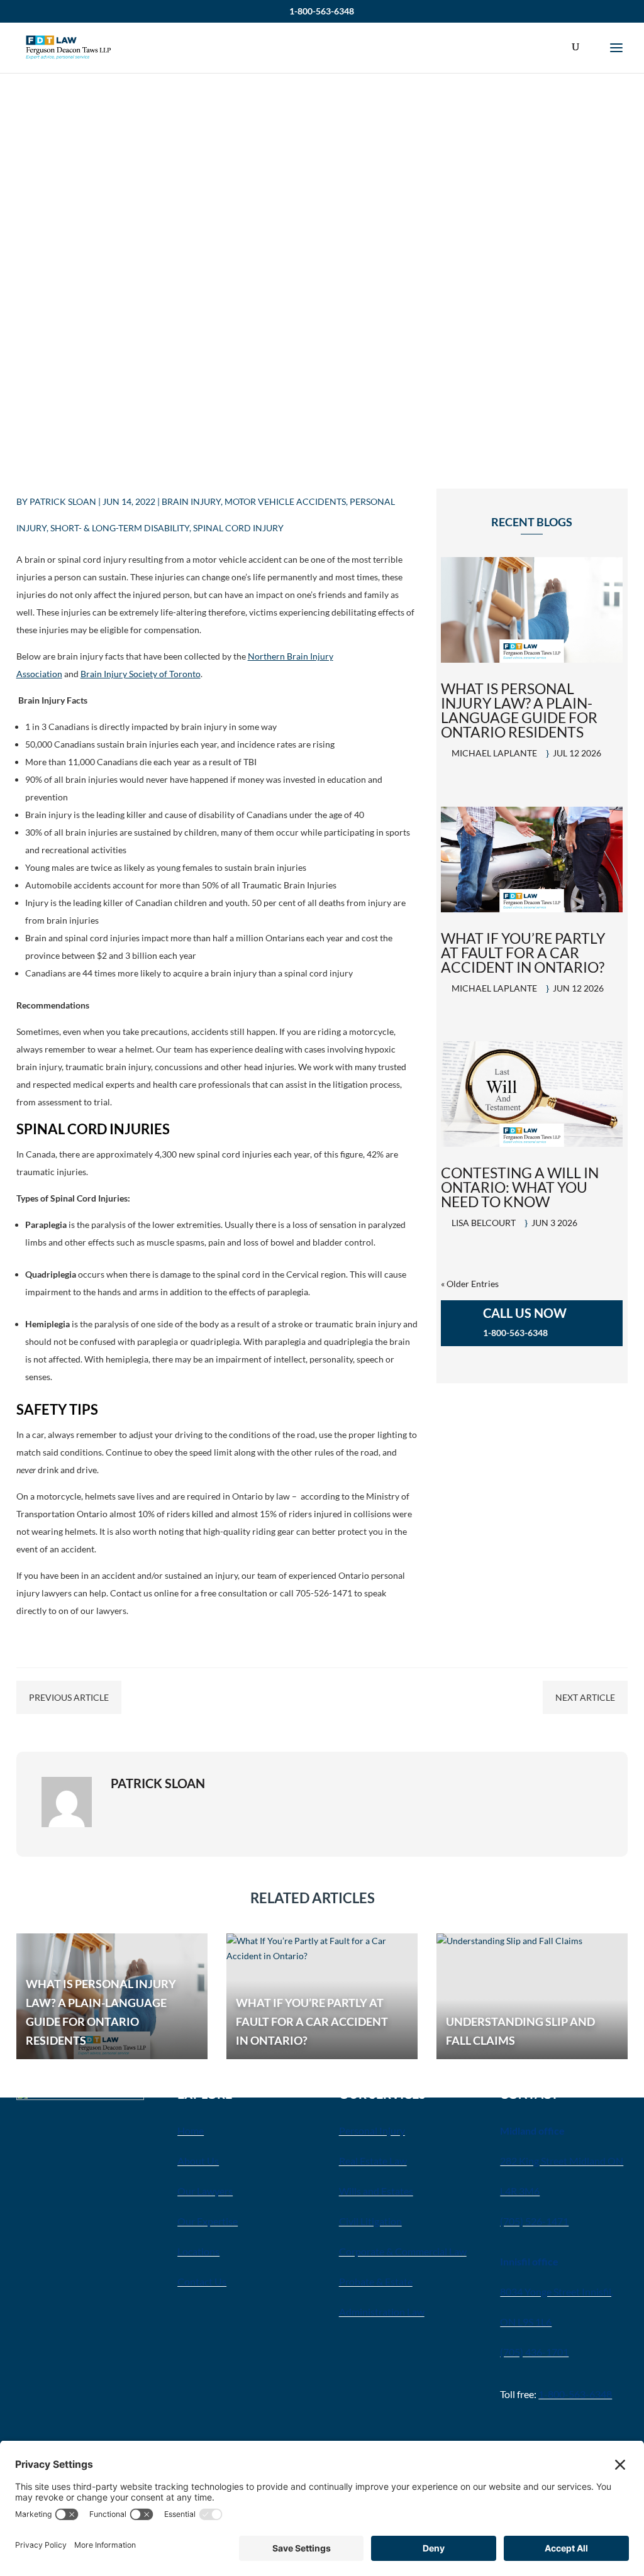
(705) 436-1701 (534, 2352)
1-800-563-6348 (322, 11)
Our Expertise (208, 2221)
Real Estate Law (373, 2161)
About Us (198, 2161)
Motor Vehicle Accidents (285, 501)
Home (191, 2131)
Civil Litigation (370, 2221)
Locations (198, 2251)
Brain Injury (191, 501)
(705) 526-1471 (534, 2221)
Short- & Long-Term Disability (120, 528)
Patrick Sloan (63, 501)
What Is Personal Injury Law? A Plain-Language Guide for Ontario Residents (519, 710)
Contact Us (202, 2281)
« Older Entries (470, 1284)
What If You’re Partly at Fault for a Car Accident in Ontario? (523, 953)
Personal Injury (372, 2131)
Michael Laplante (494, 753)
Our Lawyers (205, 2191)
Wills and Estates (376, 2191)
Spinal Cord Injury (238, 528)
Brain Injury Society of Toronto (141, 674)
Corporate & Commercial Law (403, 2251)
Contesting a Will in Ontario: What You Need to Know (520, 1187)
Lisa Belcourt (484, 1223)
